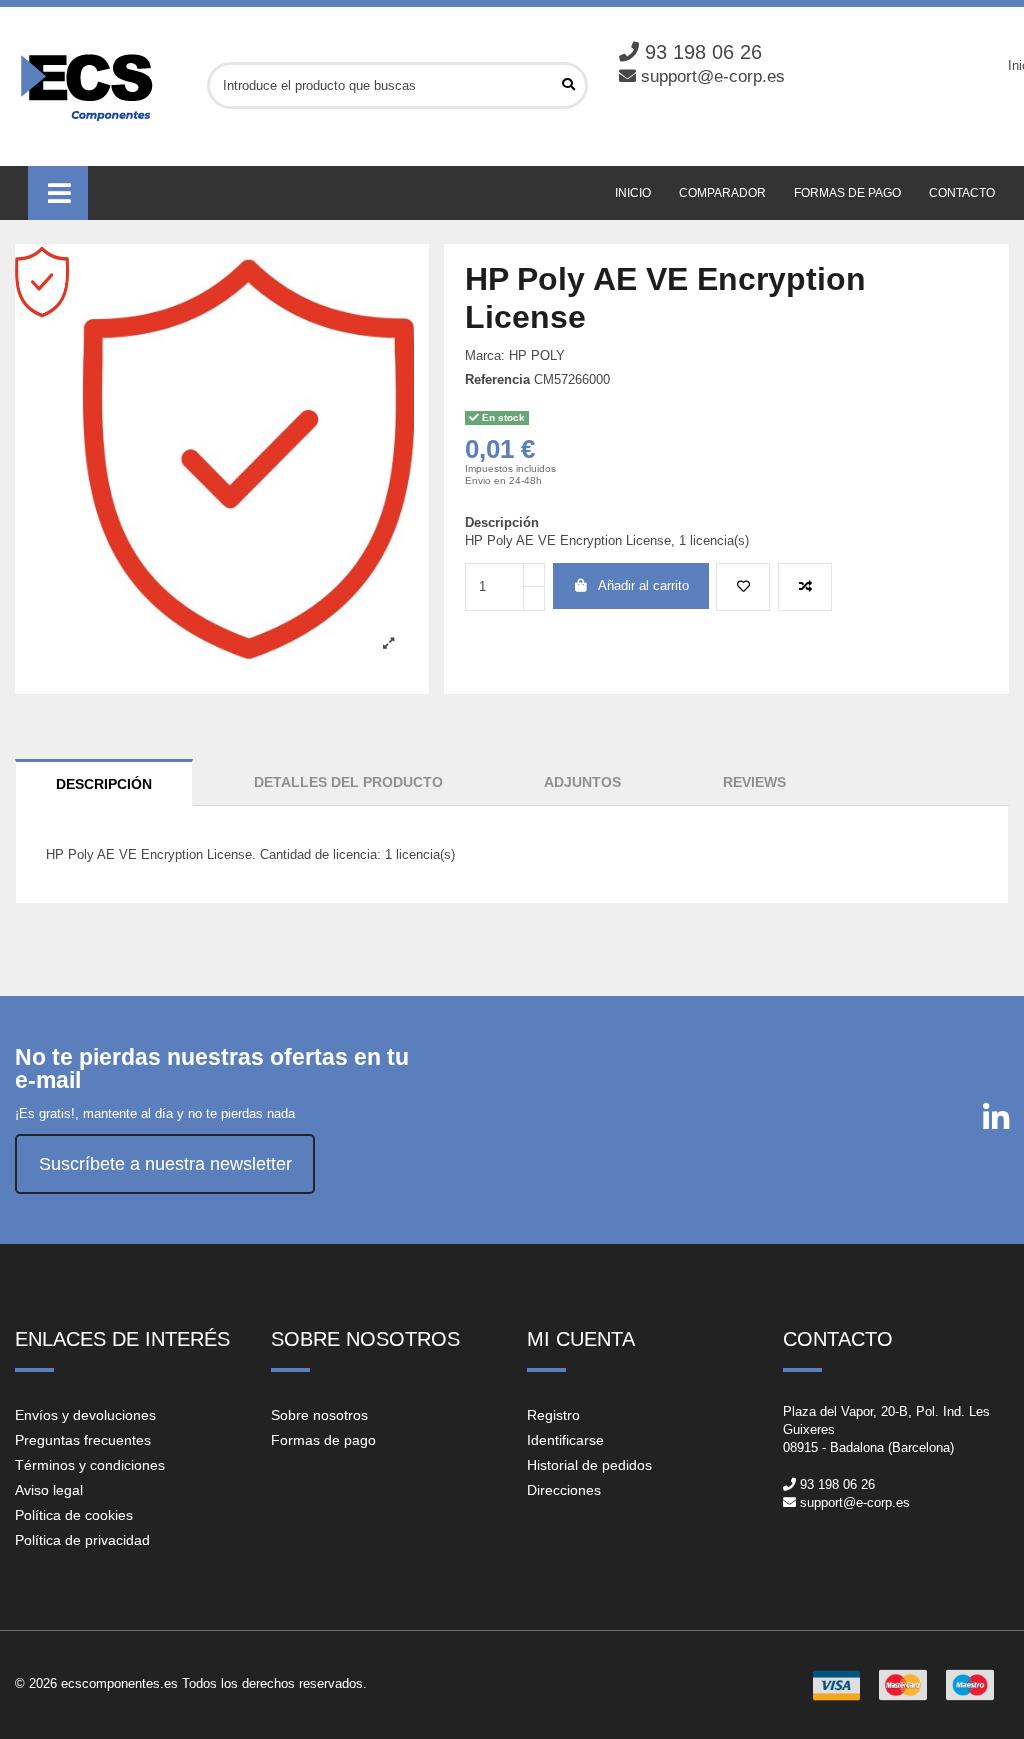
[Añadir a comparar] (805, 587)
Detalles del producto (348, 782)
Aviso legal (49, 1490)
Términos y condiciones (90, 1465)
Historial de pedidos (589, 1465)
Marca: (485, 355)
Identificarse (565, 1440)
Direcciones (564, 1490)
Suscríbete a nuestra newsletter (165, 1164)
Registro (553, 1415)
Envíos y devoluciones (85, 1415)
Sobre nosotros (319, 1415)
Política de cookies (74, 1515)
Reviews (754, 782)
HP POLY (537, 355)
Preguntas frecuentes (83, 1440)
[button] (58, 193)
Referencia (497, 379)
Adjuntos (582, 782)
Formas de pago (323, 1440)
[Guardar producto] (743, 587)
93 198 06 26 (703, 52)
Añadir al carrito (643, 585)
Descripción (104, 784)
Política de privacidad (82, 1540)
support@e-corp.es (713, 76)
